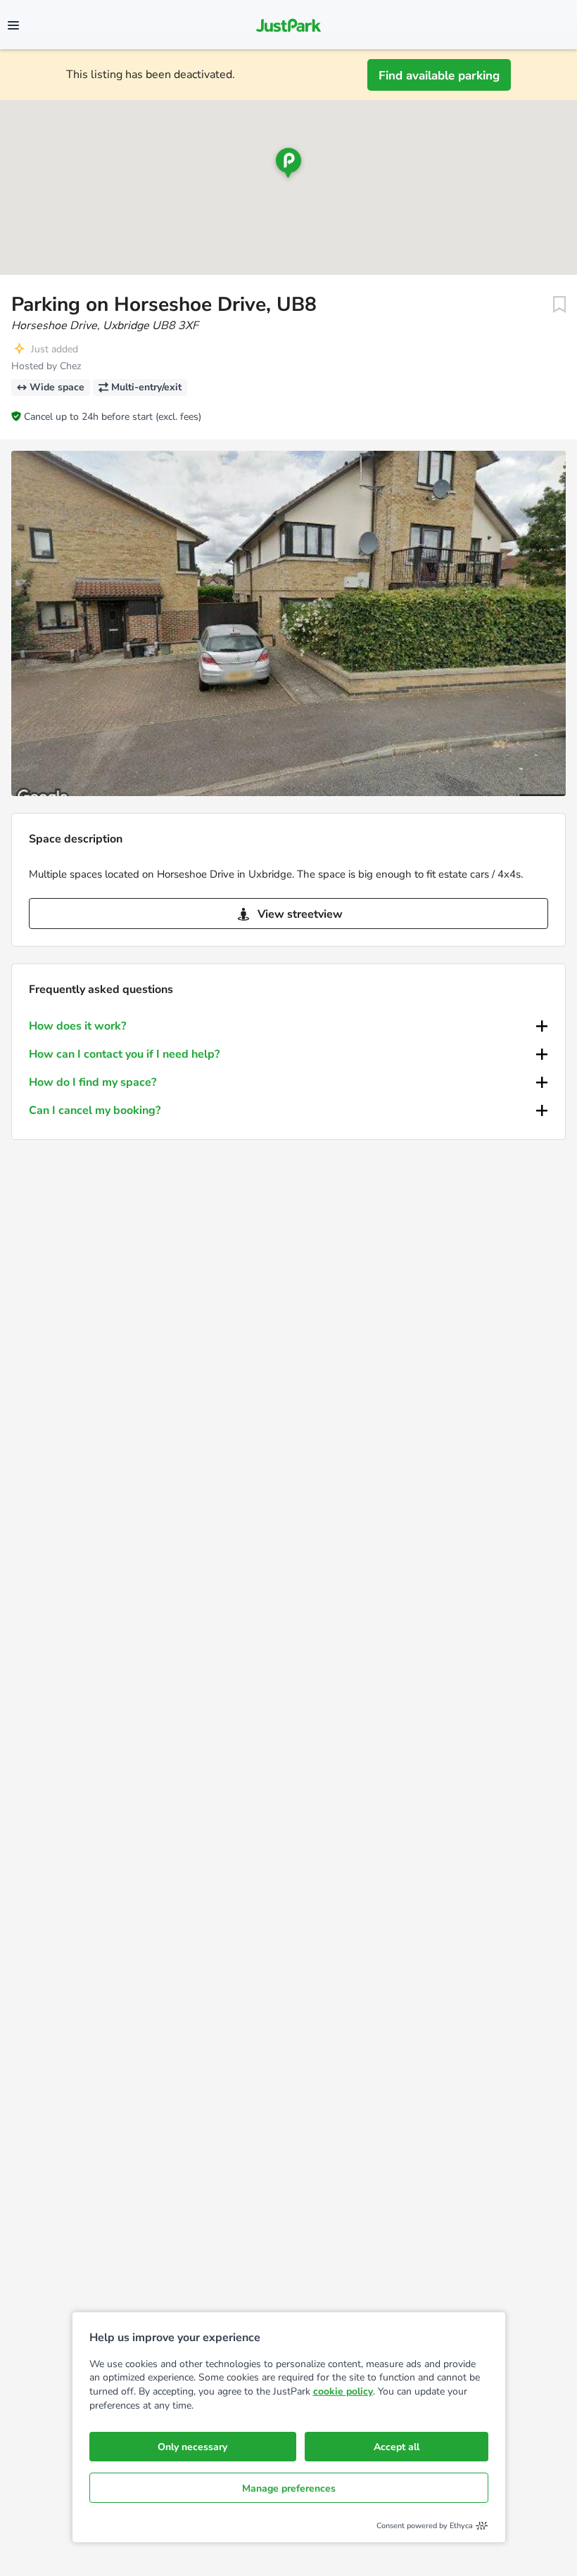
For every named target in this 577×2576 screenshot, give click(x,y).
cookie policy (343, 2391)
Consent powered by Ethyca (425, 2526)
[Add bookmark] (559, 305)
